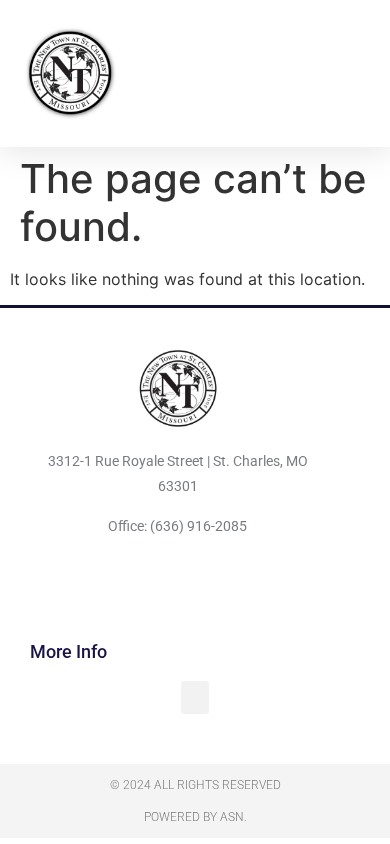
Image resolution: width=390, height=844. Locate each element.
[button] (361, 72)
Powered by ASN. (195, 817)
